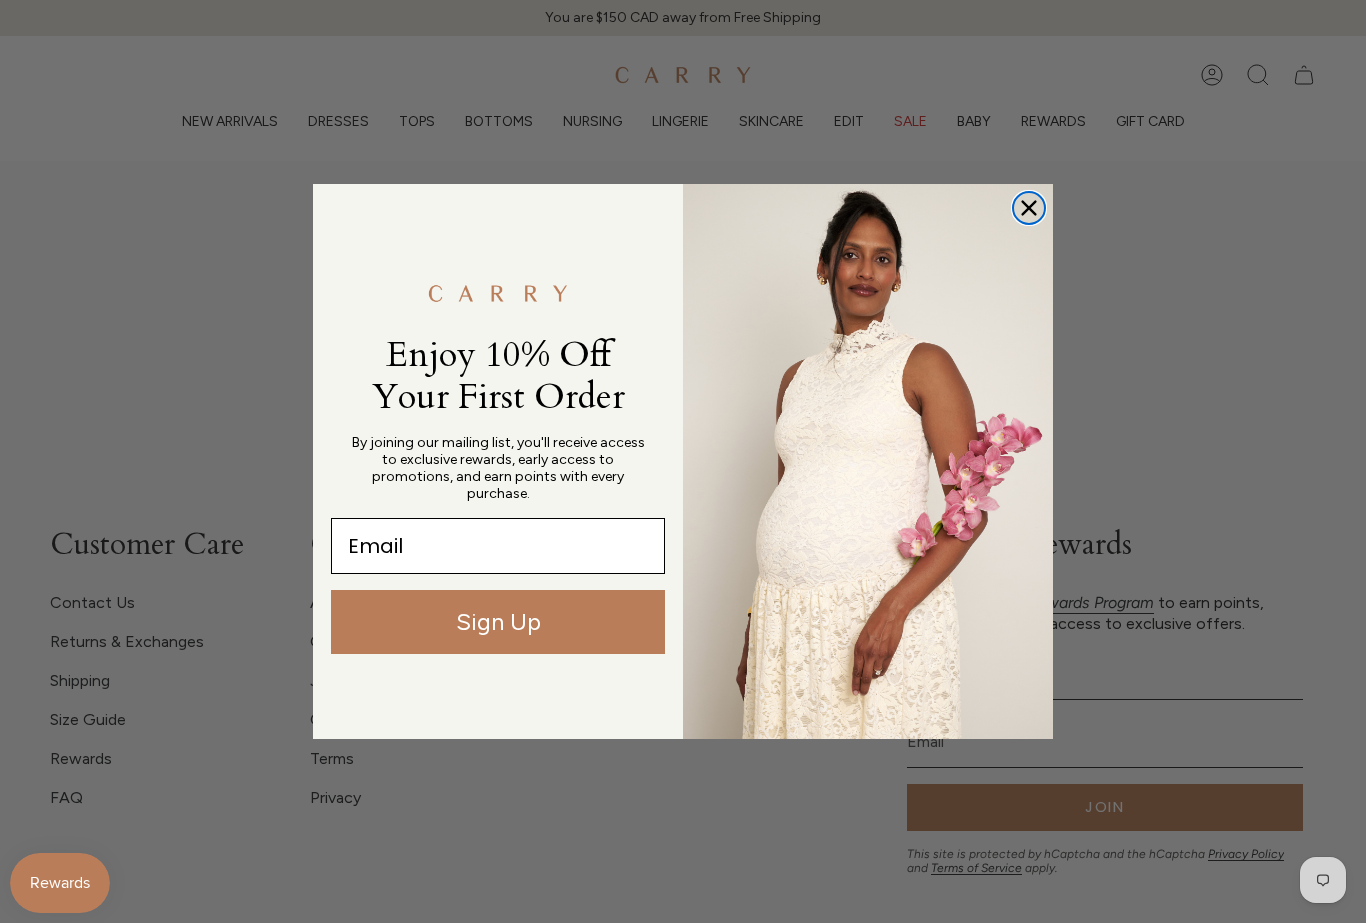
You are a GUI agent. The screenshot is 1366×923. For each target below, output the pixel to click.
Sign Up (498, 621)
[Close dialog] (1029, 208)
